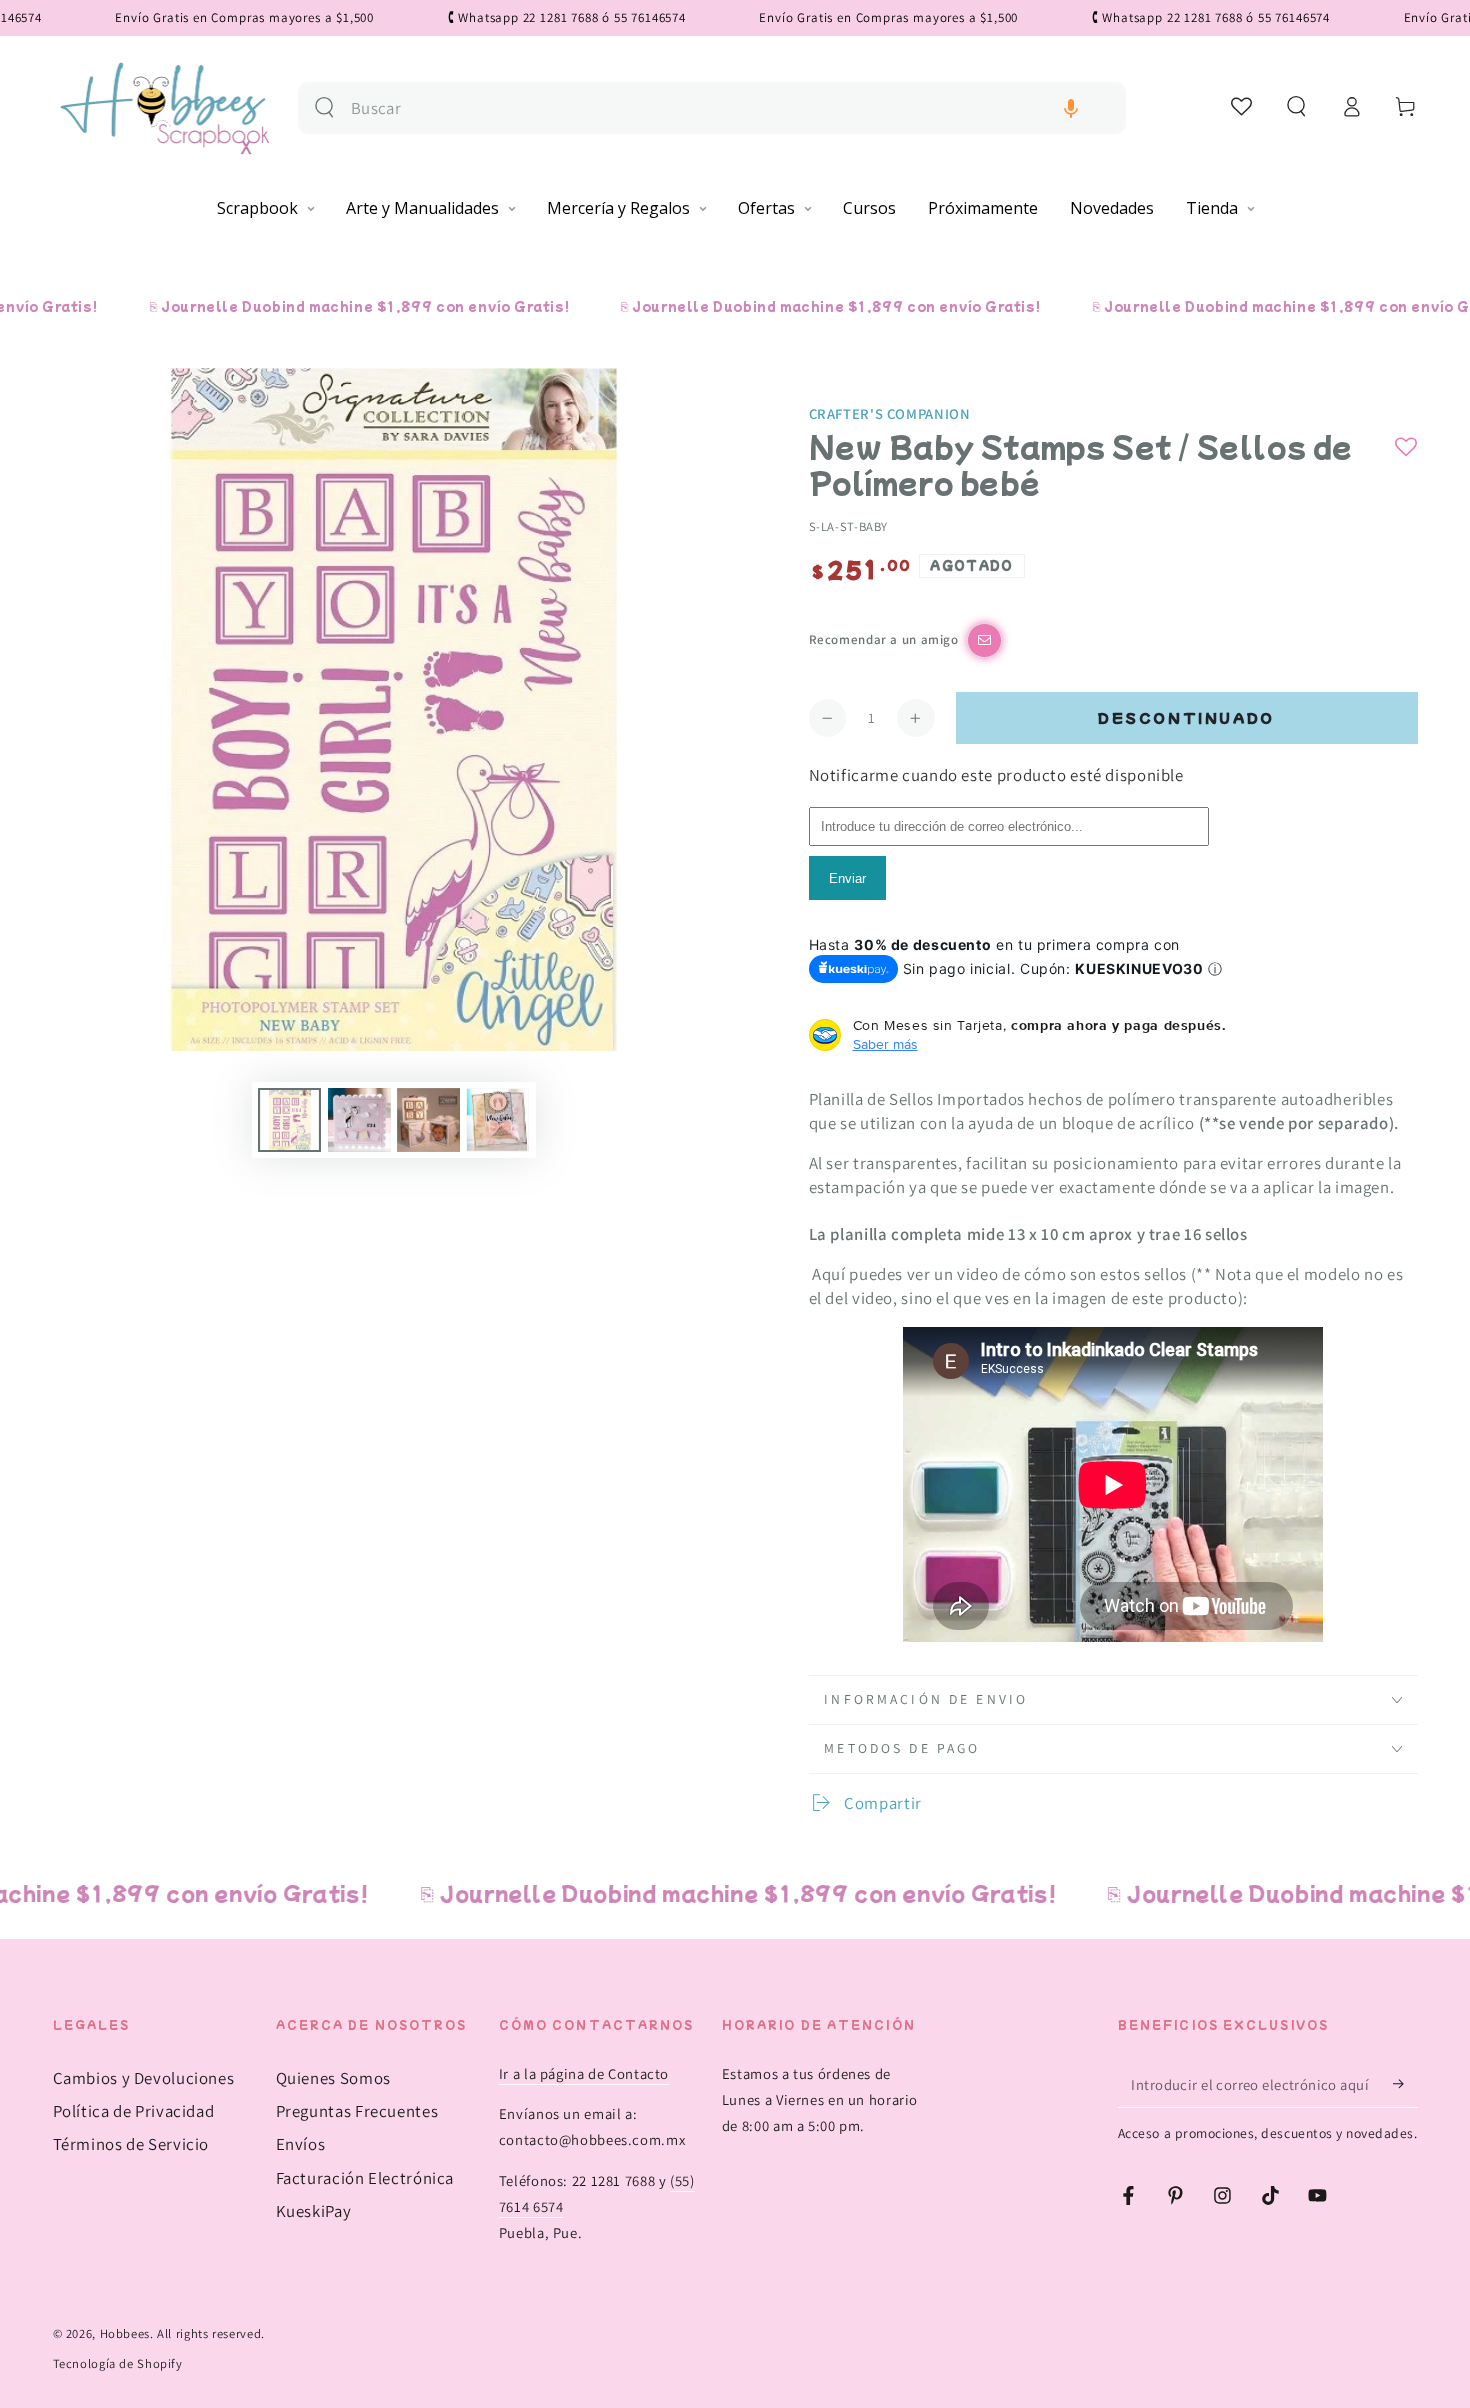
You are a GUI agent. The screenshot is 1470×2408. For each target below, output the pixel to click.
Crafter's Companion (890, 413)
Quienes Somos (333, 2078)
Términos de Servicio (131, 2144)
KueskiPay (314, 2211)
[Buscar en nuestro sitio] (324, 107)
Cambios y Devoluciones (144, 2078)
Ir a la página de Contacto (584, 2073)
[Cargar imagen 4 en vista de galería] (497, 1120)
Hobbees (125, 2333)
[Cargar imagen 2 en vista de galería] (359, 1120)
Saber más (885, 1044)
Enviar (847, 878)
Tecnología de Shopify (118, 2363)
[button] (1071, 108)
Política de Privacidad (134, 2111)
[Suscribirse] (1405, 2084)
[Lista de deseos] (1242, 106)
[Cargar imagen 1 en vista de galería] (289, 1120)
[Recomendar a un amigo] (984, 640)
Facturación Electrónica (365, 2178)
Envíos (301, 2144)
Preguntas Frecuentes (357, 2111)
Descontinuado (1186, 717)
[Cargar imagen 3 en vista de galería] (428, 1120)
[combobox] (730, 108)
